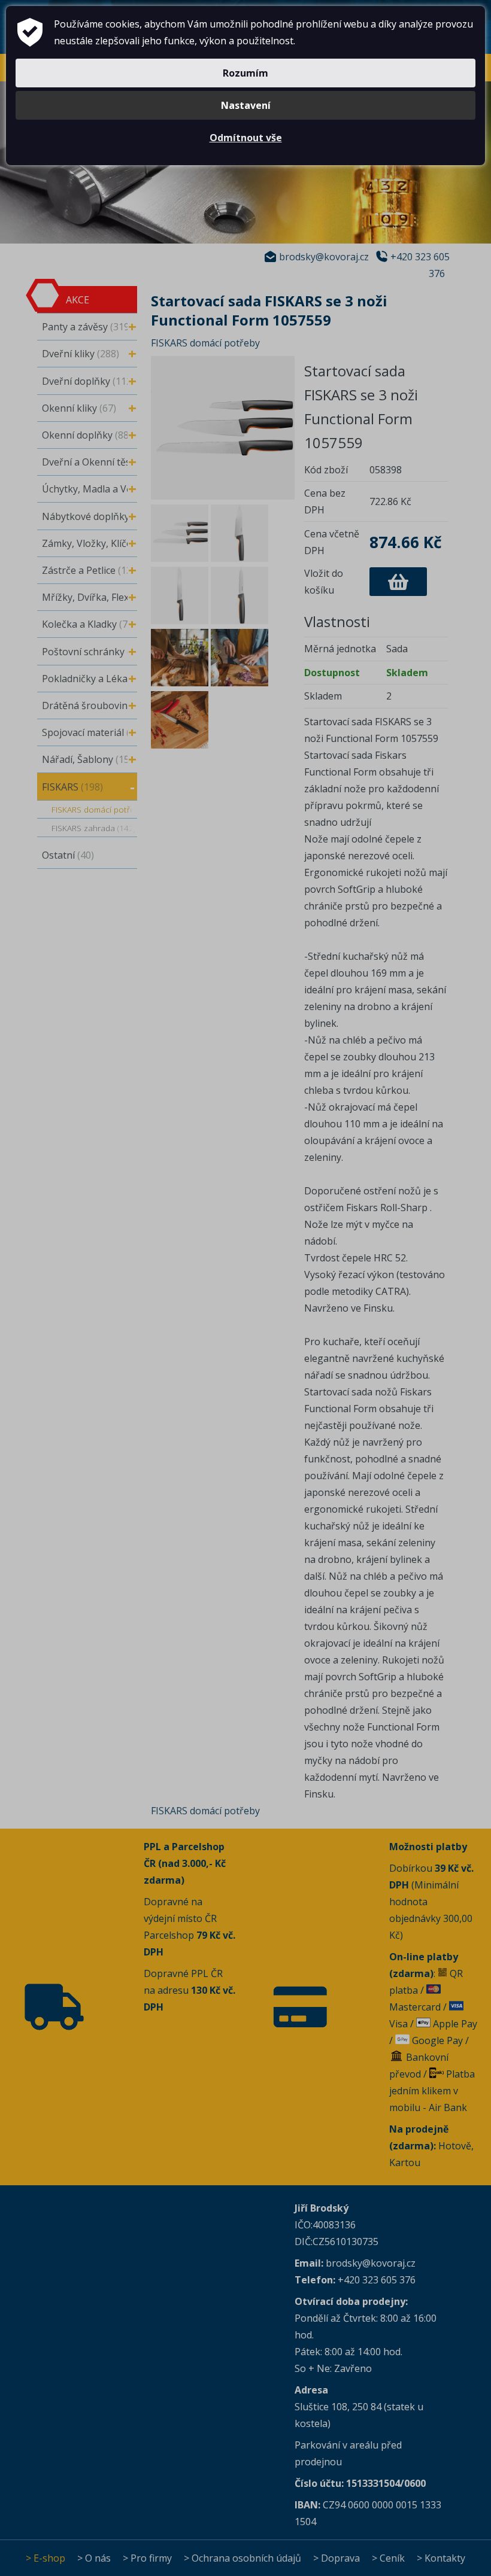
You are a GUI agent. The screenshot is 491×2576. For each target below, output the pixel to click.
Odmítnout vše (246, 138)
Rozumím (245, 73)
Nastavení (246, 105)
